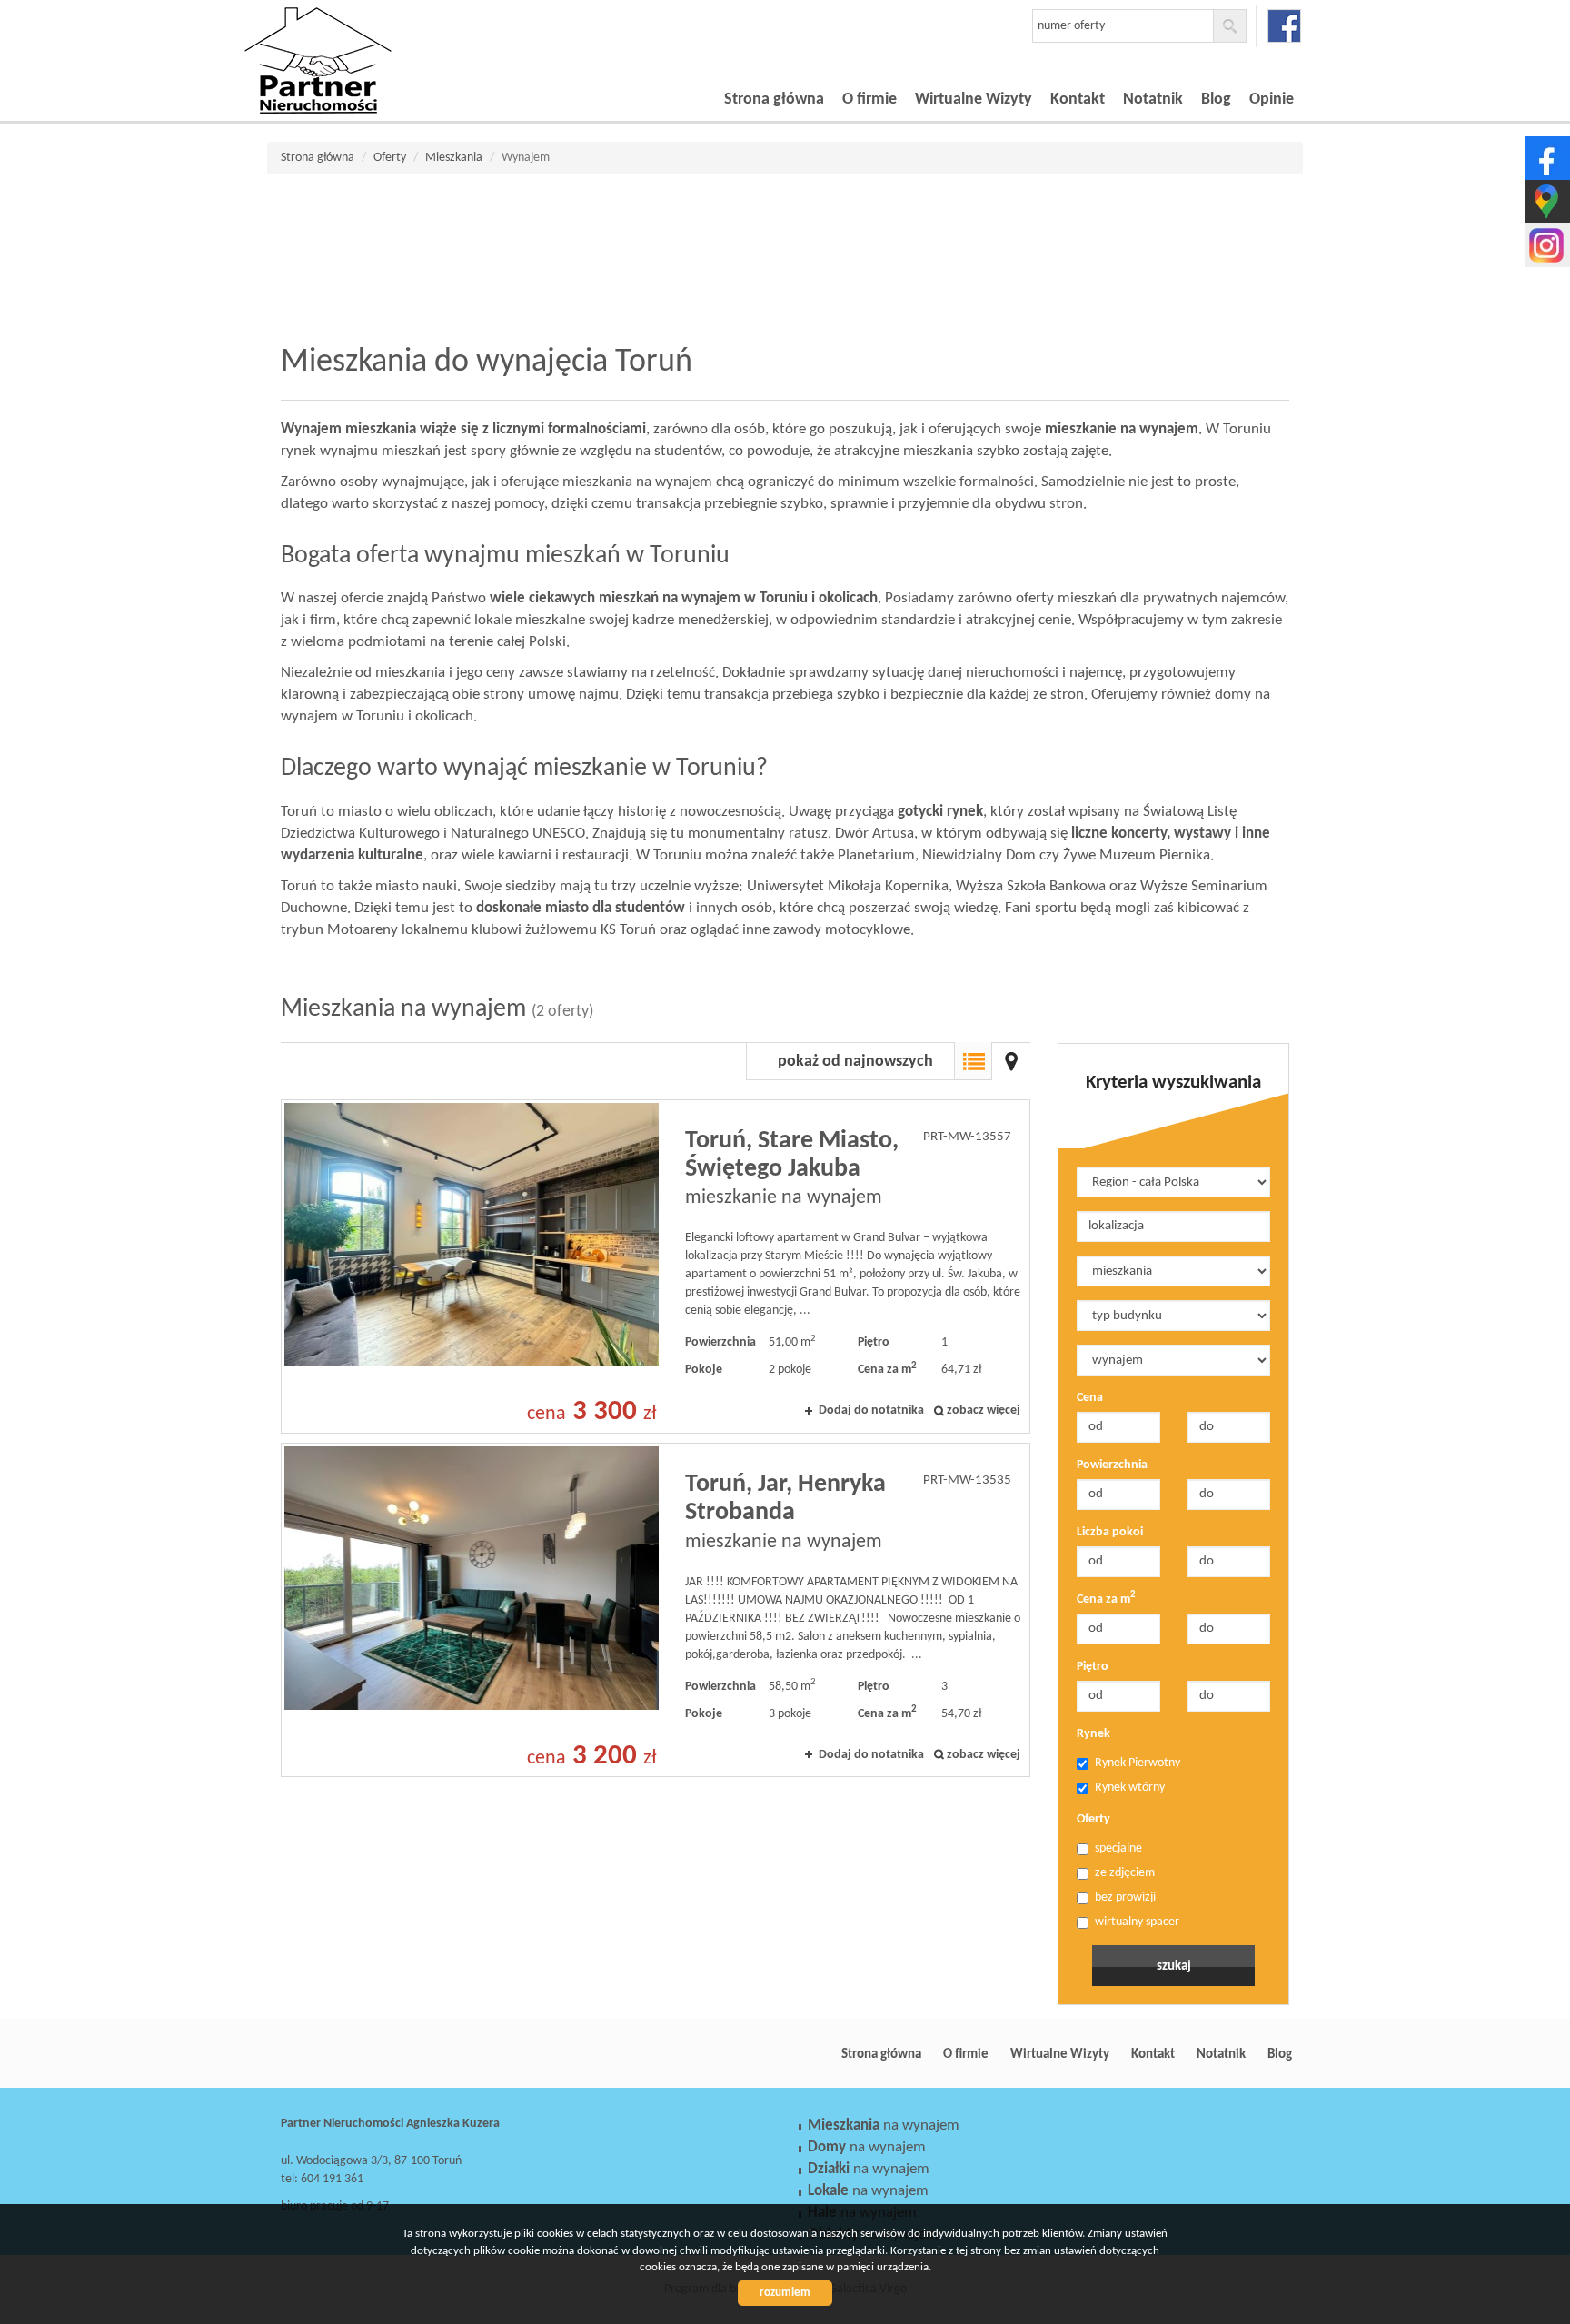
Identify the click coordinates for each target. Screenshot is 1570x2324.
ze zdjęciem (1125, 1873)
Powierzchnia (1112, 1465)
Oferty (1093, 1819)
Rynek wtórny (1130, 1788)
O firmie (869, 99)
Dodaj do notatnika (871, 1410)
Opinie (1272, 99)
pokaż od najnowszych (855, 1062)
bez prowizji (1125, 1897)
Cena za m (1106, 1599)
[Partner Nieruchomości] (372, 35)
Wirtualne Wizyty (974, 99)
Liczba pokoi (1110, 1532)
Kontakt (1078, 99)
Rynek (1093, 1734)
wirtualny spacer (1137, 1922)
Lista (973, 1061)
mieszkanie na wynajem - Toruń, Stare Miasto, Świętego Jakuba (656, 1266)
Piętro (1093, 1667)
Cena (1090, 1398)
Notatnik (1153, 99)
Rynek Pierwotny (1138, 1763)
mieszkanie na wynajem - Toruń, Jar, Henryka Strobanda (656, 1610)
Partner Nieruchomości (408, 2054)
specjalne (1118, 1848)
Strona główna (774, 99)
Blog (1216, 99)
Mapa (1011, 1061)
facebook (1284, 26)
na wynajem (884, 2125)
